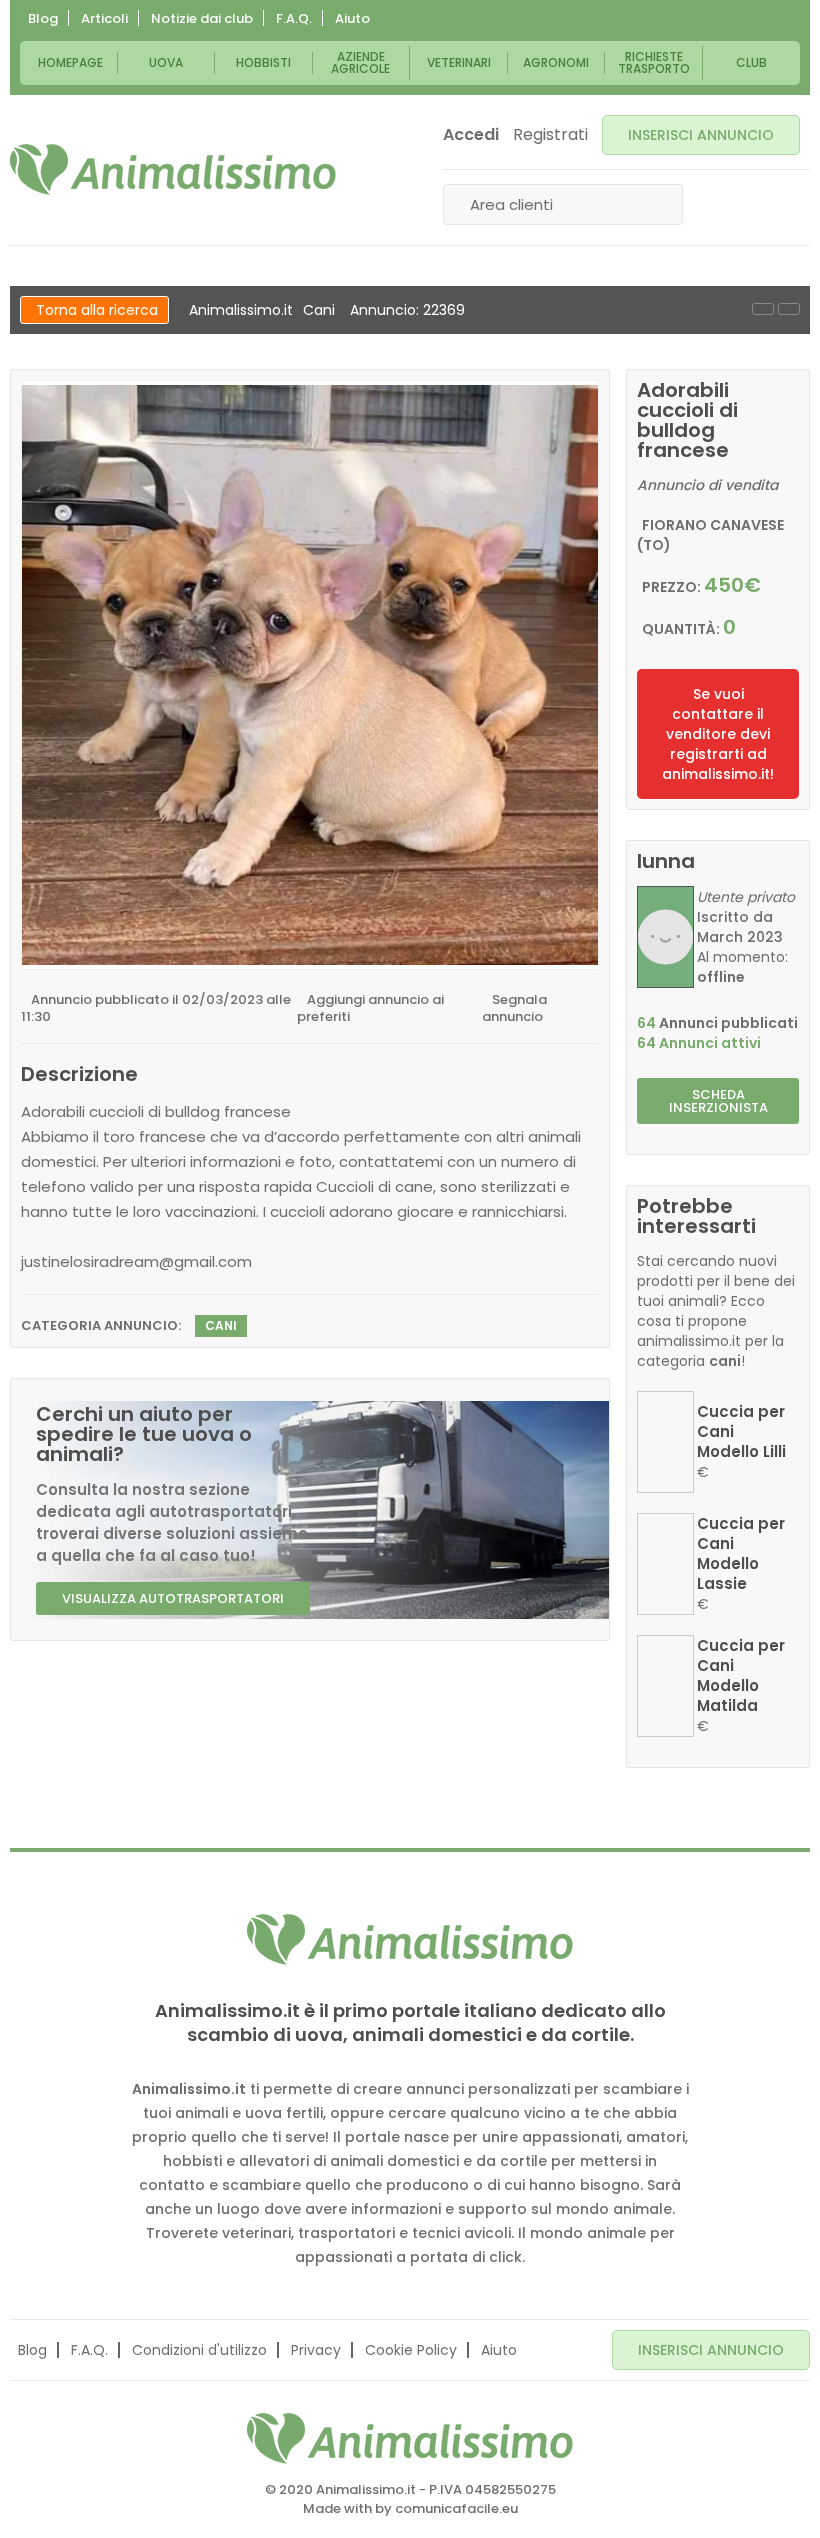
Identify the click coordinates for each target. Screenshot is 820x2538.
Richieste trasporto (654, 62)
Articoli (104, 18)
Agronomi (556, 62)
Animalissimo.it (241, 310)
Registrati (550, 135)
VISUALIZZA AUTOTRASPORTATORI (173, 1598)
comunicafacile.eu (456, 2508)
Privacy (316, 2350)
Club (751, 62)
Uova (166, 62)
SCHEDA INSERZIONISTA (718, 1101)
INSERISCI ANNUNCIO (701, 135)
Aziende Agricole (360, 62)
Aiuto (352, 18)
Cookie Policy (411, 2350)
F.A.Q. (294, 18)
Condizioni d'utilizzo (199, 2350)
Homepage (70, 62)
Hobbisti (263, 62)
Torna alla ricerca (97, 310)
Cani (319, 310)
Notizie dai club (202, 18)
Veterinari (459, 62)
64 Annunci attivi (699, 1043)
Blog (43, 18)
